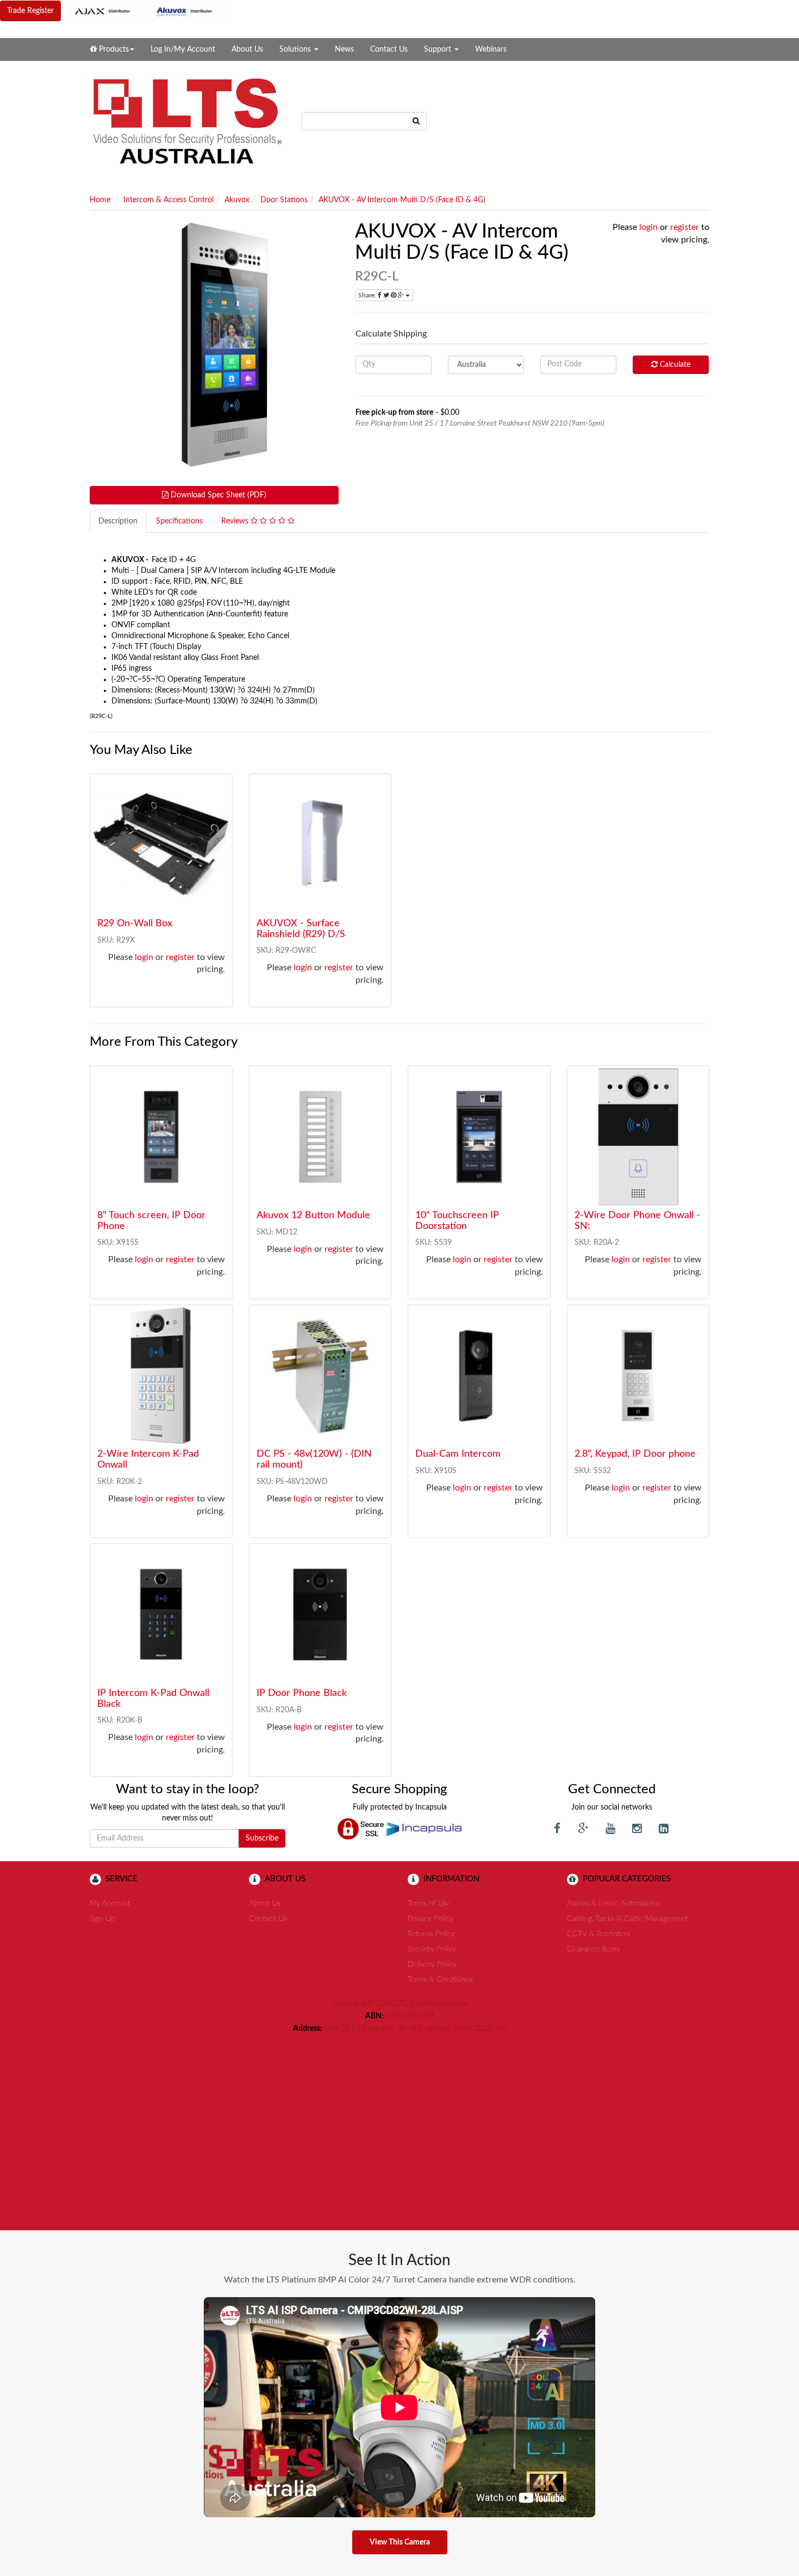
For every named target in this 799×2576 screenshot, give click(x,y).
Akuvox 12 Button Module (313, 1215)
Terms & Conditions (440, 1980)
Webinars (491, 49)
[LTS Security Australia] (188, 121)
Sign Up (102, 1919)
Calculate (674, 365)
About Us (247, 49)
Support (439, 49)
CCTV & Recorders (598, 1934)
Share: (368, 295)
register (685, 227)
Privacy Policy (430, 1919)
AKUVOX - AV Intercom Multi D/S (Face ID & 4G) (402, 200)
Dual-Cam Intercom (458, 1454)
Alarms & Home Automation (613, 1904)
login (648, 227)
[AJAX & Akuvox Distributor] (150, 11)
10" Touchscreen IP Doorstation (457, 1221)
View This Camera (400, 2542)
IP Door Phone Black (302, 1693)
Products (113, 49)
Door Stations (284, 200)
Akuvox (237, 200)
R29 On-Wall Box (135, 924)
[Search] (416, 121)
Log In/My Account (183, 49)
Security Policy (432, 1949)
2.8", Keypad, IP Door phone (635, 1454)
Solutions (296, 49)
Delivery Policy (432, 1964)
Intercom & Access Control (168, 200)
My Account (110, 1904)
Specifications (179, 521)
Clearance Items (593, 1949)
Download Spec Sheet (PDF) (217, 495)
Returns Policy (431, 1934)
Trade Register (30, 11)
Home (100, 200)
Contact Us (389, 49)
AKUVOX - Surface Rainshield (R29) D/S (301, 929)
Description (118, 521)
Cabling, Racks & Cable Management (628, 1919)
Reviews (236, 521)
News (344, 49)
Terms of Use (429, 1904)
